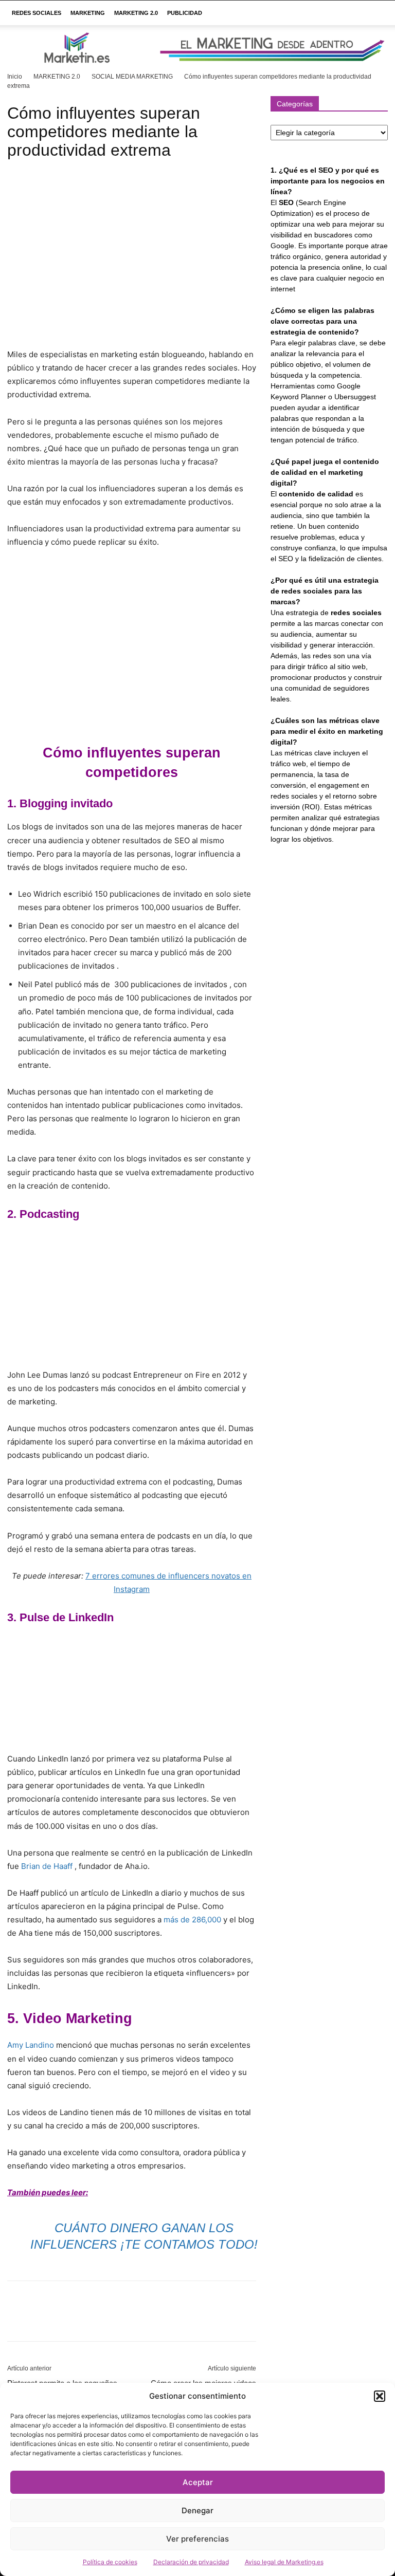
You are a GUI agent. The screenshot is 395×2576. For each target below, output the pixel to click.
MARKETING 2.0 (136, 13)
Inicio (15, 77)
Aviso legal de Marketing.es (284, 2562)
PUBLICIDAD (185, 13)
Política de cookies (110, 2562)
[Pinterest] (65, 2320)
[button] (380, 2396)
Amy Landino (31, 2045)
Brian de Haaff (47, 1866)
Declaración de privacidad (191, 2562)
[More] (113, 2320)
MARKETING (88, 13)
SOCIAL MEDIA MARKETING (132, 77)
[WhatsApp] (88, 2320)
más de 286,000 (192, 1920)
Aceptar (198, 2482)
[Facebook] (17, 2320)
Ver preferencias (197, 2539)
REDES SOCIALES (37, 13)
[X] (41, 2320)
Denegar (197, 2510)
